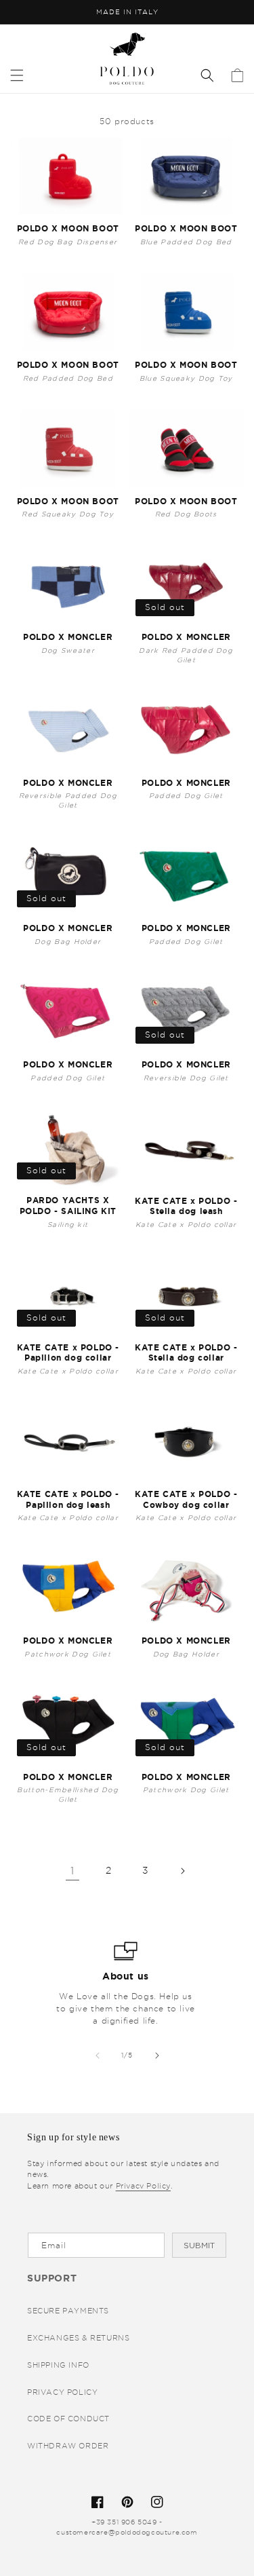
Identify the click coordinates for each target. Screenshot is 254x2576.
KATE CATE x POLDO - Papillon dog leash (68, 1499)
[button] (17, 75)
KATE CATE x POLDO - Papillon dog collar (68, 1353)
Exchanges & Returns (78, 2338)
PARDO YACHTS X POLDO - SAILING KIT (68, 1206)
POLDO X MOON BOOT (68, 228)
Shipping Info (58, 2365)
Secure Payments (68, 2311)
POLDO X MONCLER (68, 637)
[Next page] (182, 1871)
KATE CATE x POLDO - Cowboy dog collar (186, 1499)
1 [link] (72, 1871)
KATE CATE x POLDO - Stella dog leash (186, 1206)
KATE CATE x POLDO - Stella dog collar (186, 1353)
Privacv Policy (143, 2186)
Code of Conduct (68, 2419)
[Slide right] (157, 2056)
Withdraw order (68, 2446)
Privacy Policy (62, 2392)
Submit (199, 2246)
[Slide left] (98, 2056)
